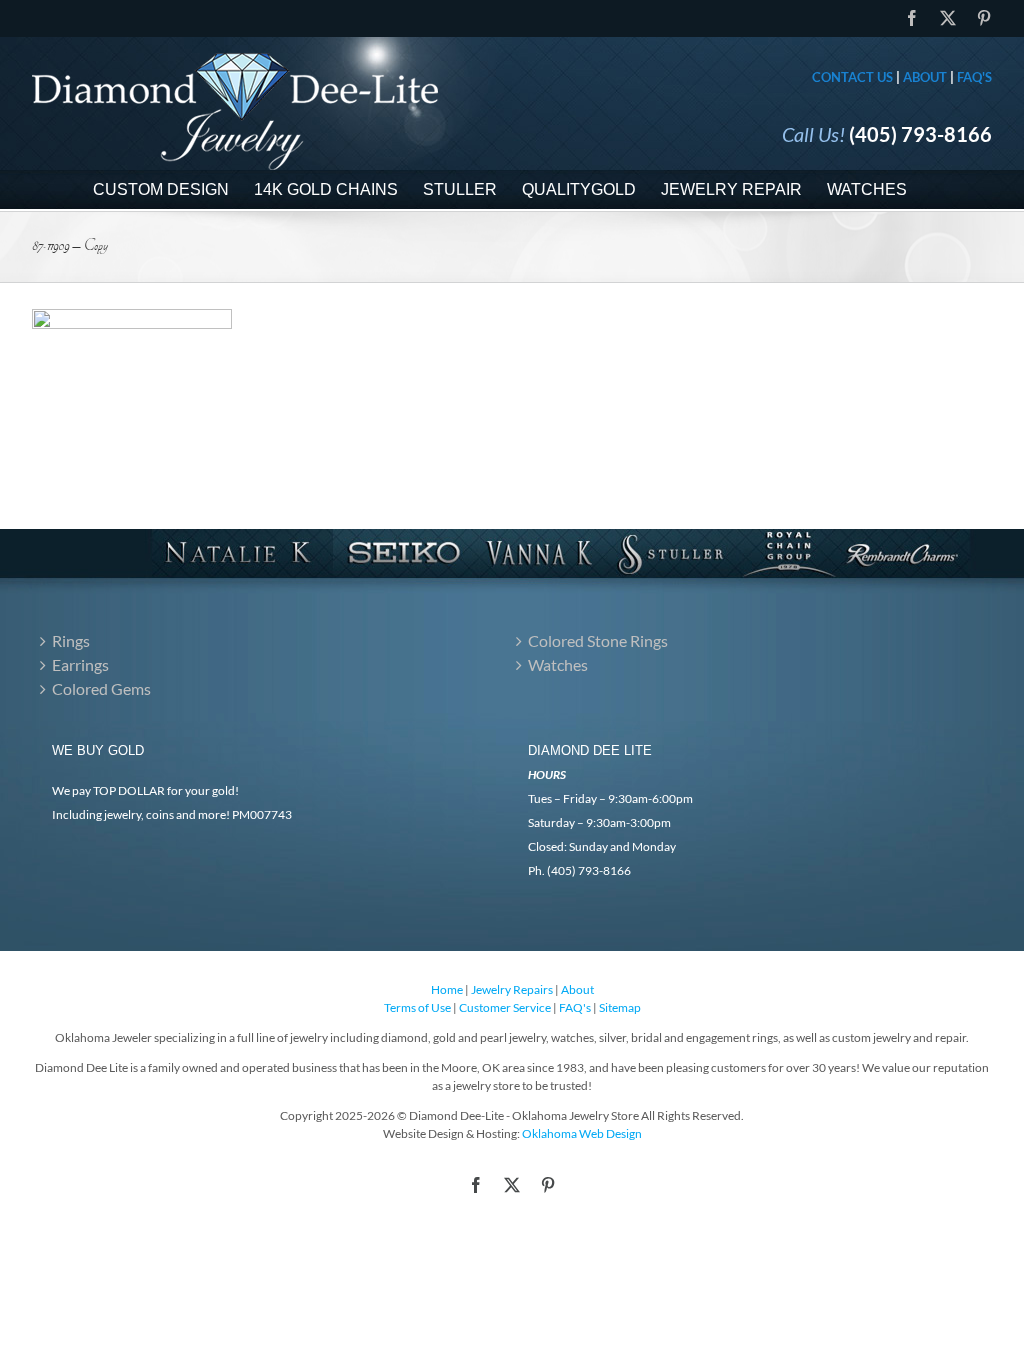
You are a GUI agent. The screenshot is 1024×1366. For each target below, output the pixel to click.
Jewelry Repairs (512, 989)
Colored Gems (101, 688)
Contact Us (852, 77)
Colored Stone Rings (598, 640)
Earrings (80, 664)
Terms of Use (417, 1007)
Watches (558, 664)
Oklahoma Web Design (582, 1133)
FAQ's (974, 77)
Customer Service (505, 1007)
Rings (71, 640)
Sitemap (620, 1007)
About (925, 77)
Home (447, 989)
